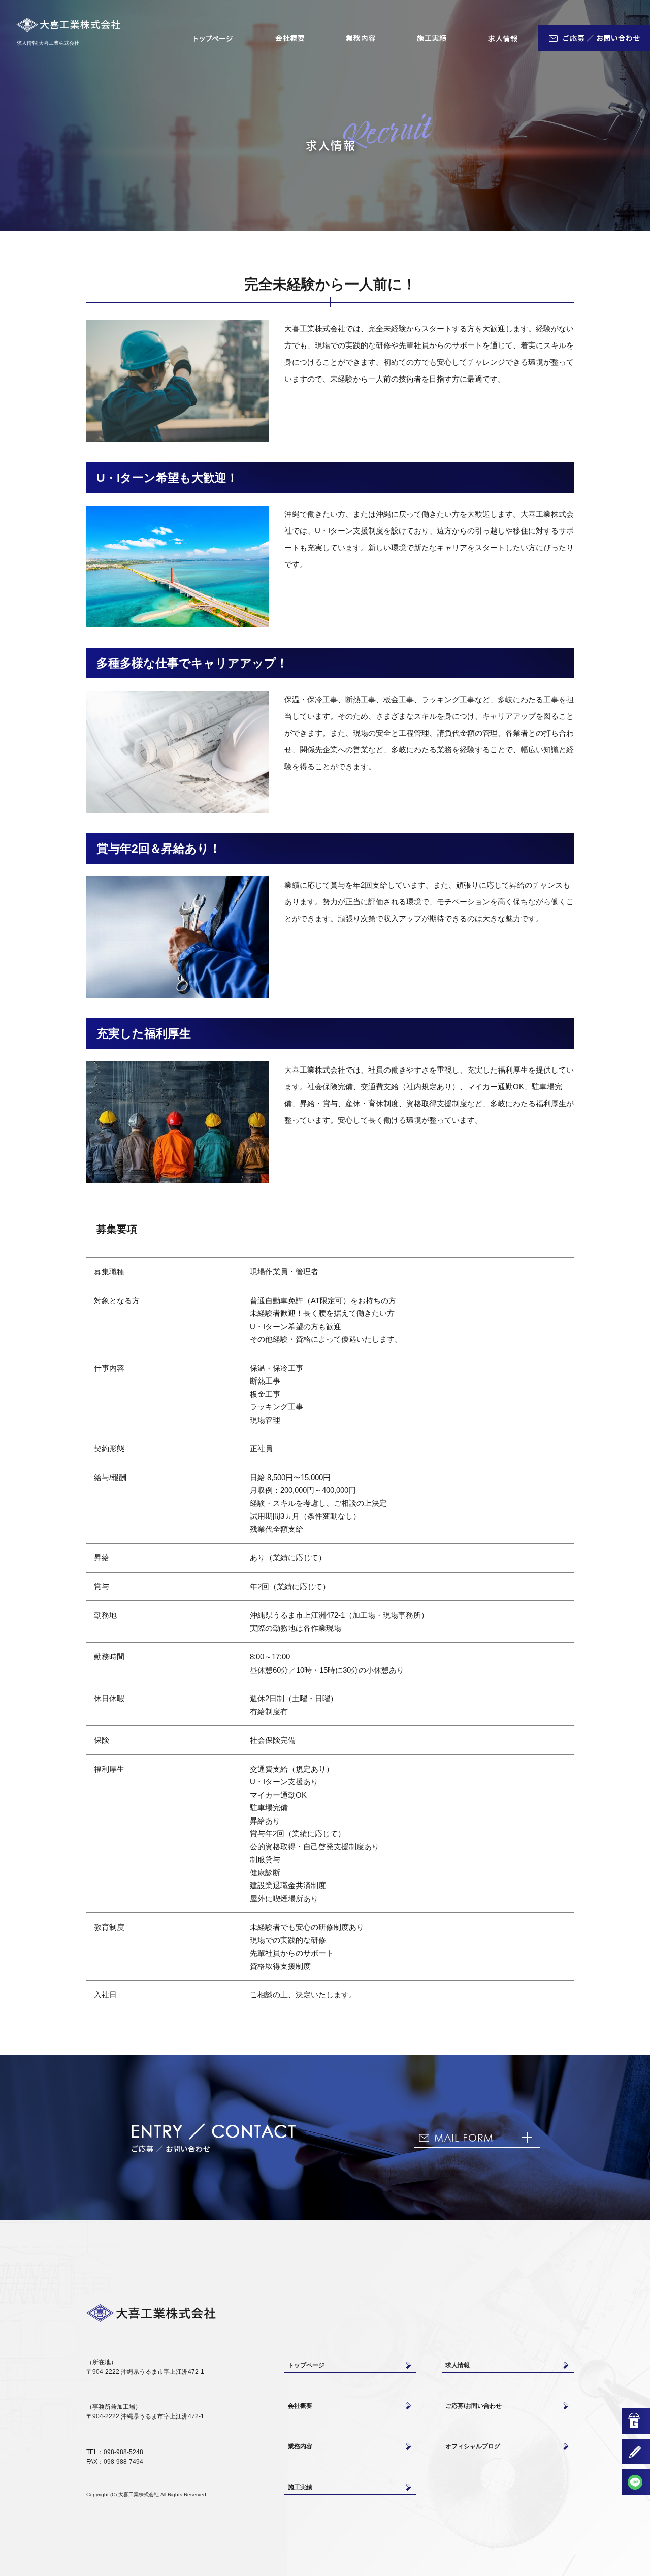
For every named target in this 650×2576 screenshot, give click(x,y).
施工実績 (432, 38)
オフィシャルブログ (473, 2446)
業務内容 (361, 38)
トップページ (213, 38)
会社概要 (289, 38)
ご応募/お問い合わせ (594, 38)
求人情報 (503, 38)
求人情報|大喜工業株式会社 (48, 43)
